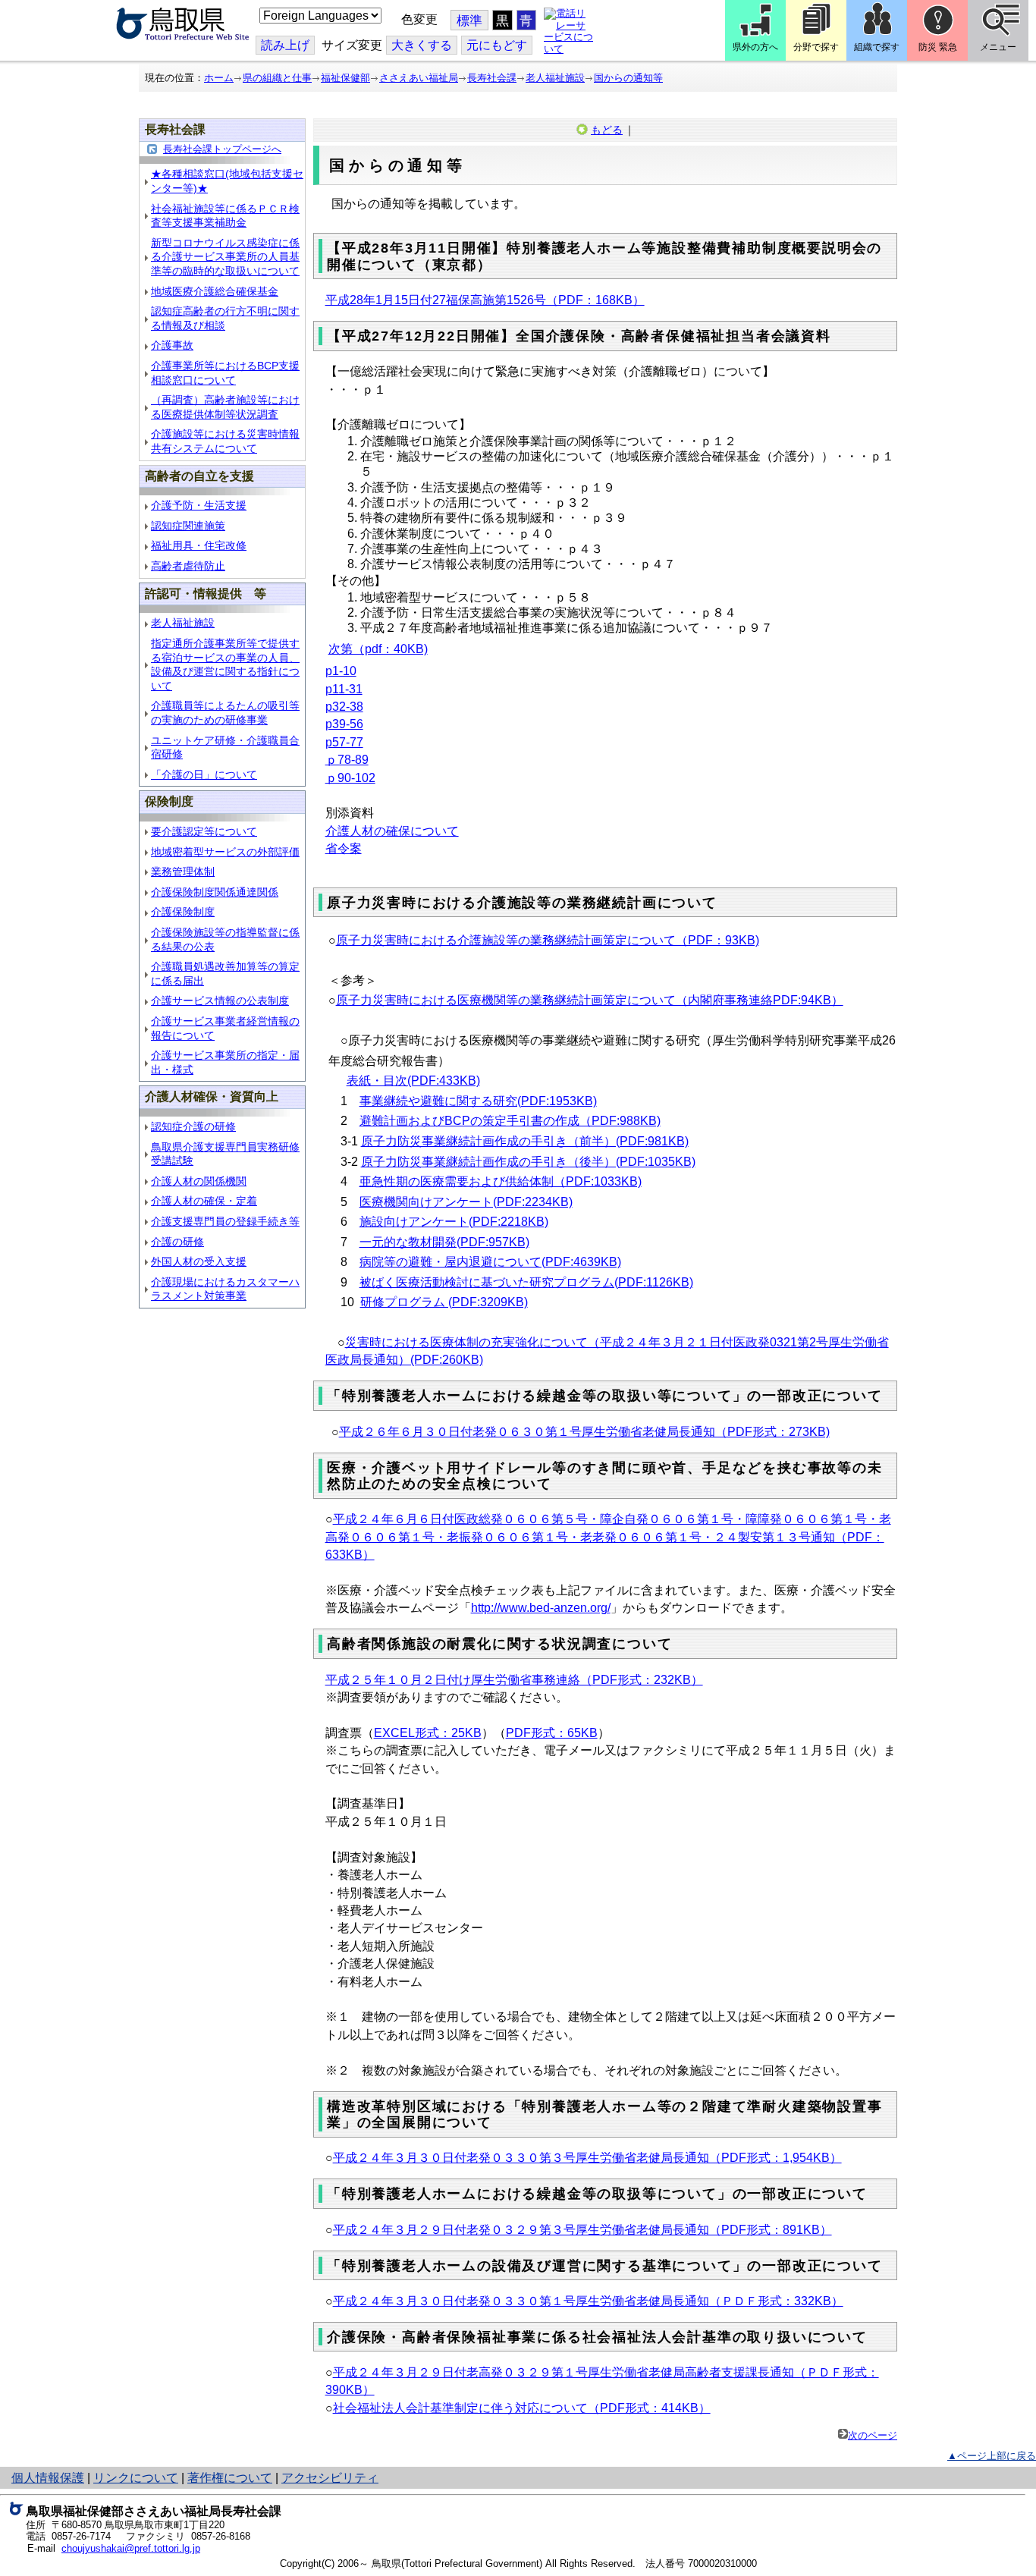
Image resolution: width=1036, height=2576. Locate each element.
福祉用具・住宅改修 (199, 545)
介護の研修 (177, 1242)
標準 (469, 21)
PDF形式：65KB (552, 1733)
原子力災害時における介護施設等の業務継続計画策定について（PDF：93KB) (548, 940)
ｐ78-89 (347, 760)
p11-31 (344, 689)
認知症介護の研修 (193, 1126)
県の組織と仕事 (277, 78)
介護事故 (172, 345)
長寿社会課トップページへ (222, 149)
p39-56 (344, 724)
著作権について (230, 2478)
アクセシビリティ (330, 2478)
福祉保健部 (345, 78)
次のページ (873, 2435)
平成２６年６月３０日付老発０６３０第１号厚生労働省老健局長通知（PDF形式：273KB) (584, 1432)
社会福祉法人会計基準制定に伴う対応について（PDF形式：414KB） (522, 2408)
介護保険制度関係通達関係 (215, 892)
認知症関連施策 (188, 526)
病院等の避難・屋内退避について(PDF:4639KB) (490, 1262)
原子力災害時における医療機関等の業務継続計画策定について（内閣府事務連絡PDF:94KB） (590, 1000)
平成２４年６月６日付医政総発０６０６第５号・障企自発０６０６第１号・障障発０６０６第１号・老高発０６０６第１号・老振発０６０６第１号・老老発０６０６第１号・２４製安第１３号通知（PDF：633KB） (608, 1537)
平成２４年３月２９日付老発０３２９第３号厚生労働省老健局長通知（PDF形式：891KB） (582, 2230)
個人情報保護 (48, 2478)
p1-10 (341, 671)
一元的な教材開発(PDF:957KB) (444, 1242)
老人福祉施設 (555, 78)
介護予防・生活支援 (199, 505)
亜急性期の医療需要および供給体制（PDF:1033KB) (501, 1181)
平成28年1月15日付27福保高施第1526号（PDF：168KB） (485, 300)
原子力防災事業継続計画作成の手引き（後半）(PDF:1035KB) (528, 1162)
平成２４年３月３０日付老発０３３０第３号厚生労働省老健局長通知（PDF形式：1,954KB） (587, 2158)
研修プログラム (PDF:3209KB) (444, 1302)
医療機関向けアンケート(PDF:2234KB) (466, 1202)
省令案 (344, 848)
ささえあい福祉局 (419, 78)
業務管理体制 (183, 872)
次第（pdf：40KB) (378, 649)
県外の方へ (755, 47)
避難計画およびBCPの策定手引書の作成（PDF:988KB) (510, 1121)
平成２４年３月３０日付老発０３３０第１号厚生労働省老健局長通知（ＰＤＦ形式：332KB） (588, 2301)
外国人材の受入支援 (199, 1261)
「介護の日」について (204, 774)
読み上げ (285, 45)
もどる (607, 130)
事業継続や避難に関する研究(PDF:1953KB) (478, 1101)
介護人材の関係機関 (199, 1181)
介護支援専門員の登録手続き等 (225, 1221)
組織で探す (877, 47)
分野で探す (816, 47)
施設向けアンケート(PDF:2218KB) (454, 1222)
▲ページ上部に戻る (992, 2456)
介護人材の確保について (392, 831)
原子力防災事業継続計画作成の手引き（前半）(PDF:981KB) (525, 1141)
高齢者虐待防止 (188, 566)
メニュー (998, 47)
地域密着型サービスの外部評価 (225, 852)
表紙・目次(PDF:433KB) (413, 1081)
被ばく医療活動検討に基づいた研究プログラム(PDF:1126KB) (526, 1282)
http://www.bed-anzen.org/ (541, 1608)
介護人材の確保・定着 (204, 1201)
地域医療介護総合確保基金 (215, 291)
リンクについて (136, 2478)
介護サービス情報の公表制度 (220, 1001)
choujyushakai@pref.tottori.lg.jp (131, 2548)
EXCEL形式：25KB (428, 1733)
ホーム (219, 78)
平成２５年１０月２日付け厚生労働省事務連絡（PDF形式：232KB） (514, 1680)
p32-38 (344, 707)
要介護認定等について (204, 831)
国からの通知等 (628, 78)
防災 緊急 (938, 47)
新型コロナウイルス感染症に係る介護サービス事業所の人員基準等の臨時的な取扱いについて (225, 257)
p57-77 (344, 742)
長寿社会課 (492, 78)
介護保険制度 (183, 912)
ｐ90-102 (350, 778)
